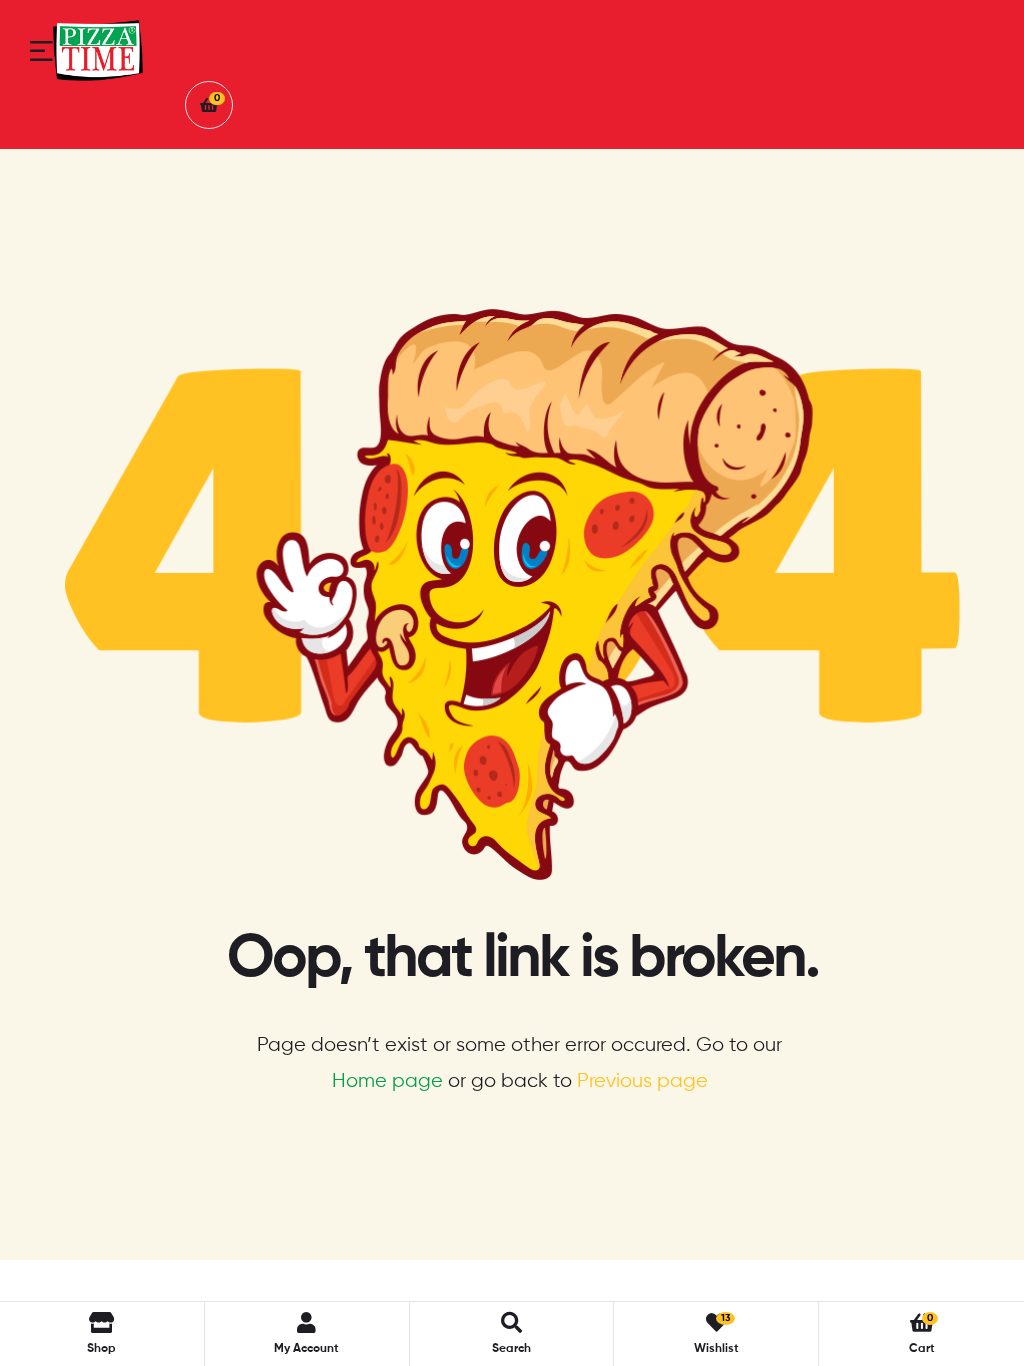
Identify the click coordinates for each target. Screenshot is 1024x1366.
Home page (387, 1081)
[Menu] (41, 51)
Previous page (642, 1081)
